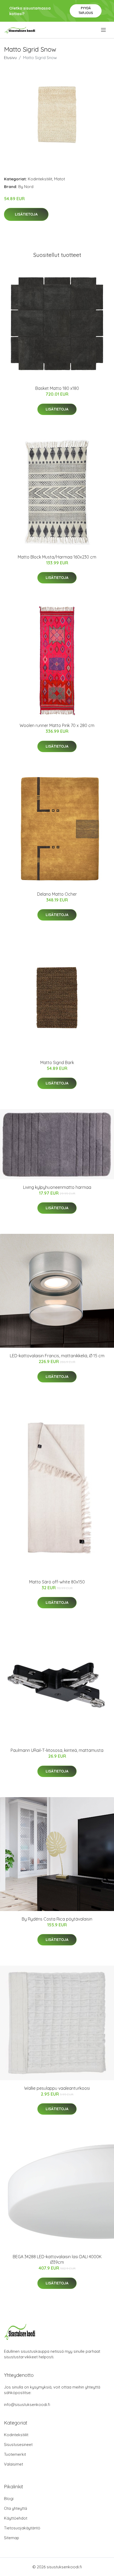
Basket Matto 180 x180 (57, 388)
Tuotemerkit (15, 2454)
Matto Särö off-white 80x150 (57, 1582)
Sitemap (12, 2538)
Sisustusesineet (18, 2445)
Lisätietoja (26, 214)
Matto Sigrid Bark (57, 1062)
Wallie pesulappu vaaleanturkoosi (57, 2088)
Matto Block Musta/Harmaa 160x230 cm (57, 557)
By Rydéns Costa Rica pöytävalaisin (57, 1919)
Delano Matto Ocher (57, 894)
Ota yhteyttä (16, 2508)
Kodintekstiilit (40, 179)
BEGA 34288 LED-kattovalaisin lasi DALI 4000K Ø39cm (57, 2259)
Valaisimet (14, 2464)
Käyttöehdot (16, 2518)
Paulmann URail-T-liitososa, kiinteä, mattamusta (57, 1750)
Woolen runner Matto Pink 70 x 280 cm (57, 725)
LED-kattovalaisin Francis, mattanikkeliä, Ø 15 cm (57, 1356)
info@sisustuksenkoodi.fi (27, 2405)
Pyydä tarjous (86, 10)
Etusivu (10, 58)
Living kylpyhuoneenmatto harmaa (57, 1187)
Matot (60, 179)
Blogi (9, 2499)
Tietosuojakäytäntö (22, 2528)
